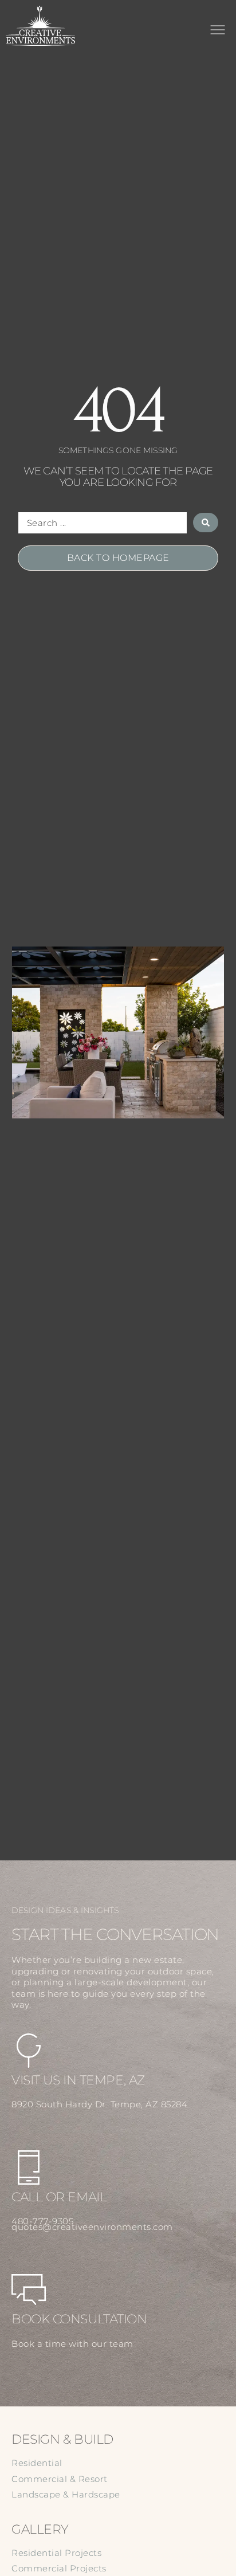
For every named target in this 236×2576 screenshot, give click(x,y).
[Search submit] (206, 523)
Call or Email (59, 2197)
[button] (217, 32)
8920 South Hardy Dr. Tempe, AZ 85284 (99, 2104)
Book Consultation (79, 2319)
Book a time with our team (72, 2344)
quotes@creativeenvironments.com (92, 2227)
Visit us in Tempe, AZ (78, 2080)
